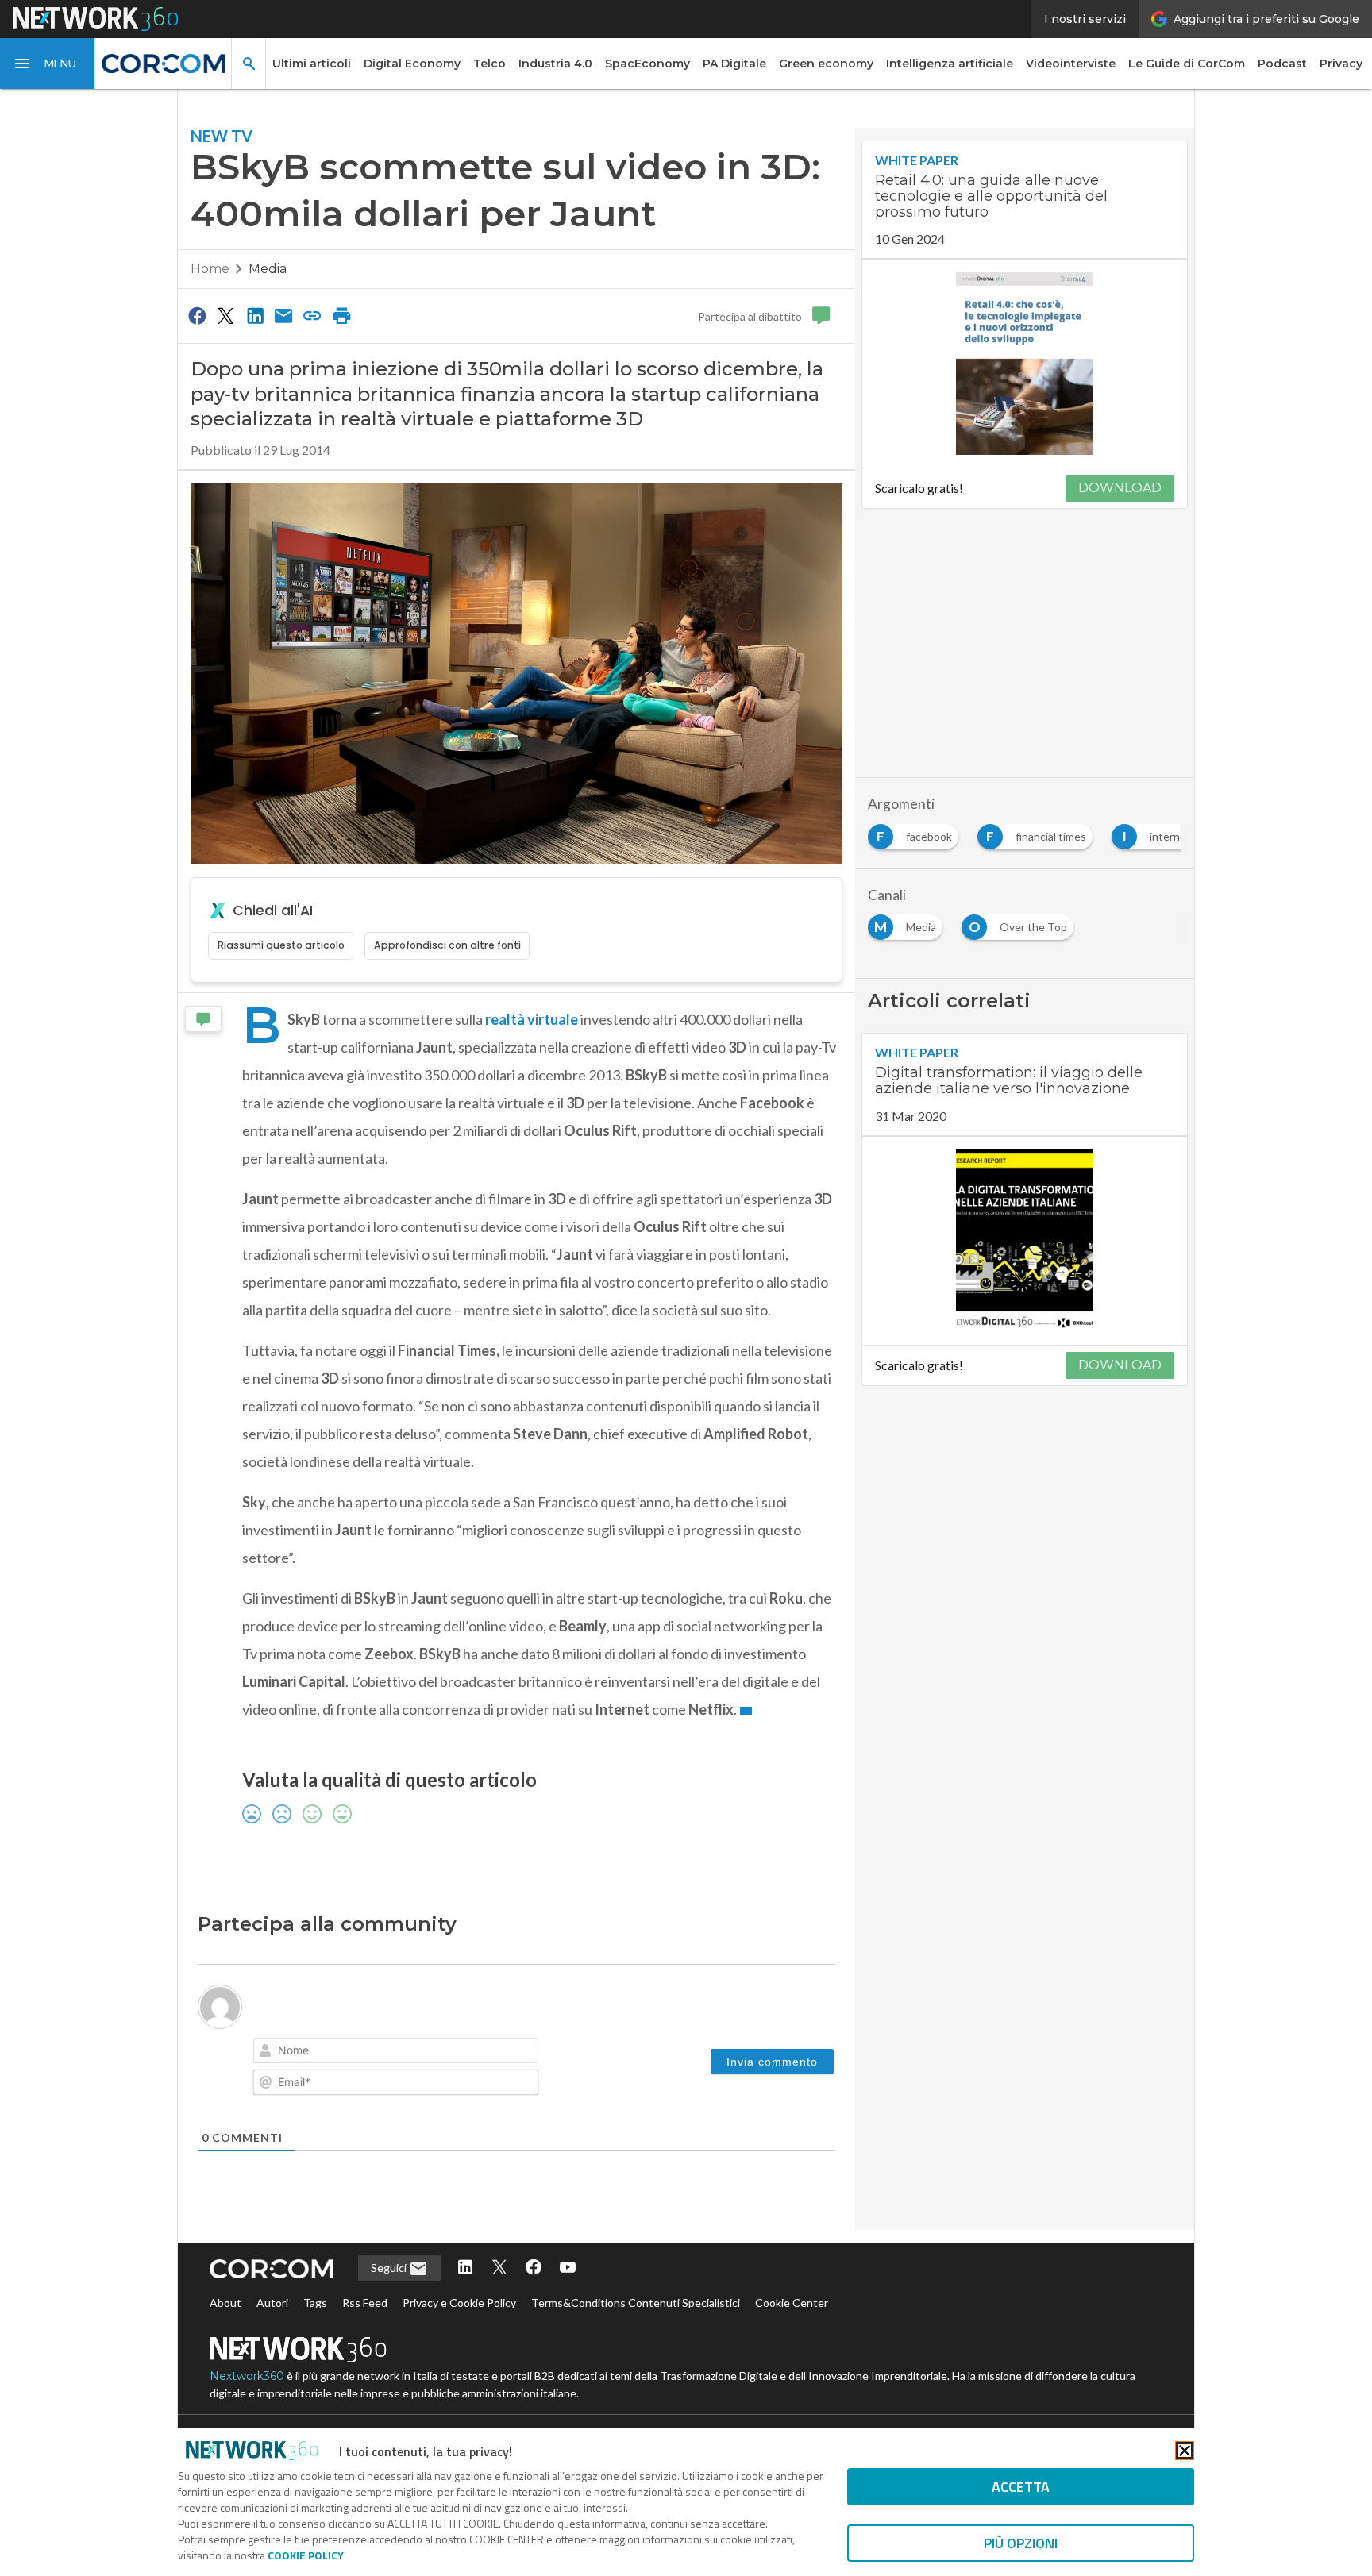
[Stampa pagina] (341, 315)
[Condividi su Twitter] (225, 315)
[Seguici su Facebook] (534, 2268)
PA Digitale (734, 64)
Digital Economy (412, 64)
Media (268, 269)
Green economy (826, 64)
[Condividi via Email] (283, 315)
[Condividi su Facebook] (197, 315)
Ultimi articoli (312, 64)
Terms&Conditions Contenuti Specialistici (636, 2303)
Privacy (1341, 64)
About (225, 2303)
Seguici (390, 2268)
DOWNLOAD (1120, 488)
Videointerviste (1071, 64)
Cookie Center (792, 2303)
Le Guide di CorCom (1187, 64)
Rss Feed (365, 2303)
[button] (48, 64)
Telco (489, 64)
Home (210, 269)
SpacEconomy (647, 64)
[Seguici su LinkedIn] (465, 2268)
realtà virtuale (532, 1019)
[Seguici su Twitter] (499, 2268)
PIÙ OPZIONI (1021, 2543)
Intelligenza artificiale (950, 64)
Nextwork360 (247, 2376)
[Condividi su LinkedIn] (255, 315)
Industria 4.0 (555, 64)
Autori (272, 2303)
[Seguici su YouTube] (568, 2268)
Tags (315, 2303)
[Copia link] (313, 315)
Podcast (1282, 64)
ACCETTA (1021, 2487)
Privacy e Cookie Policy (459, 2303)
